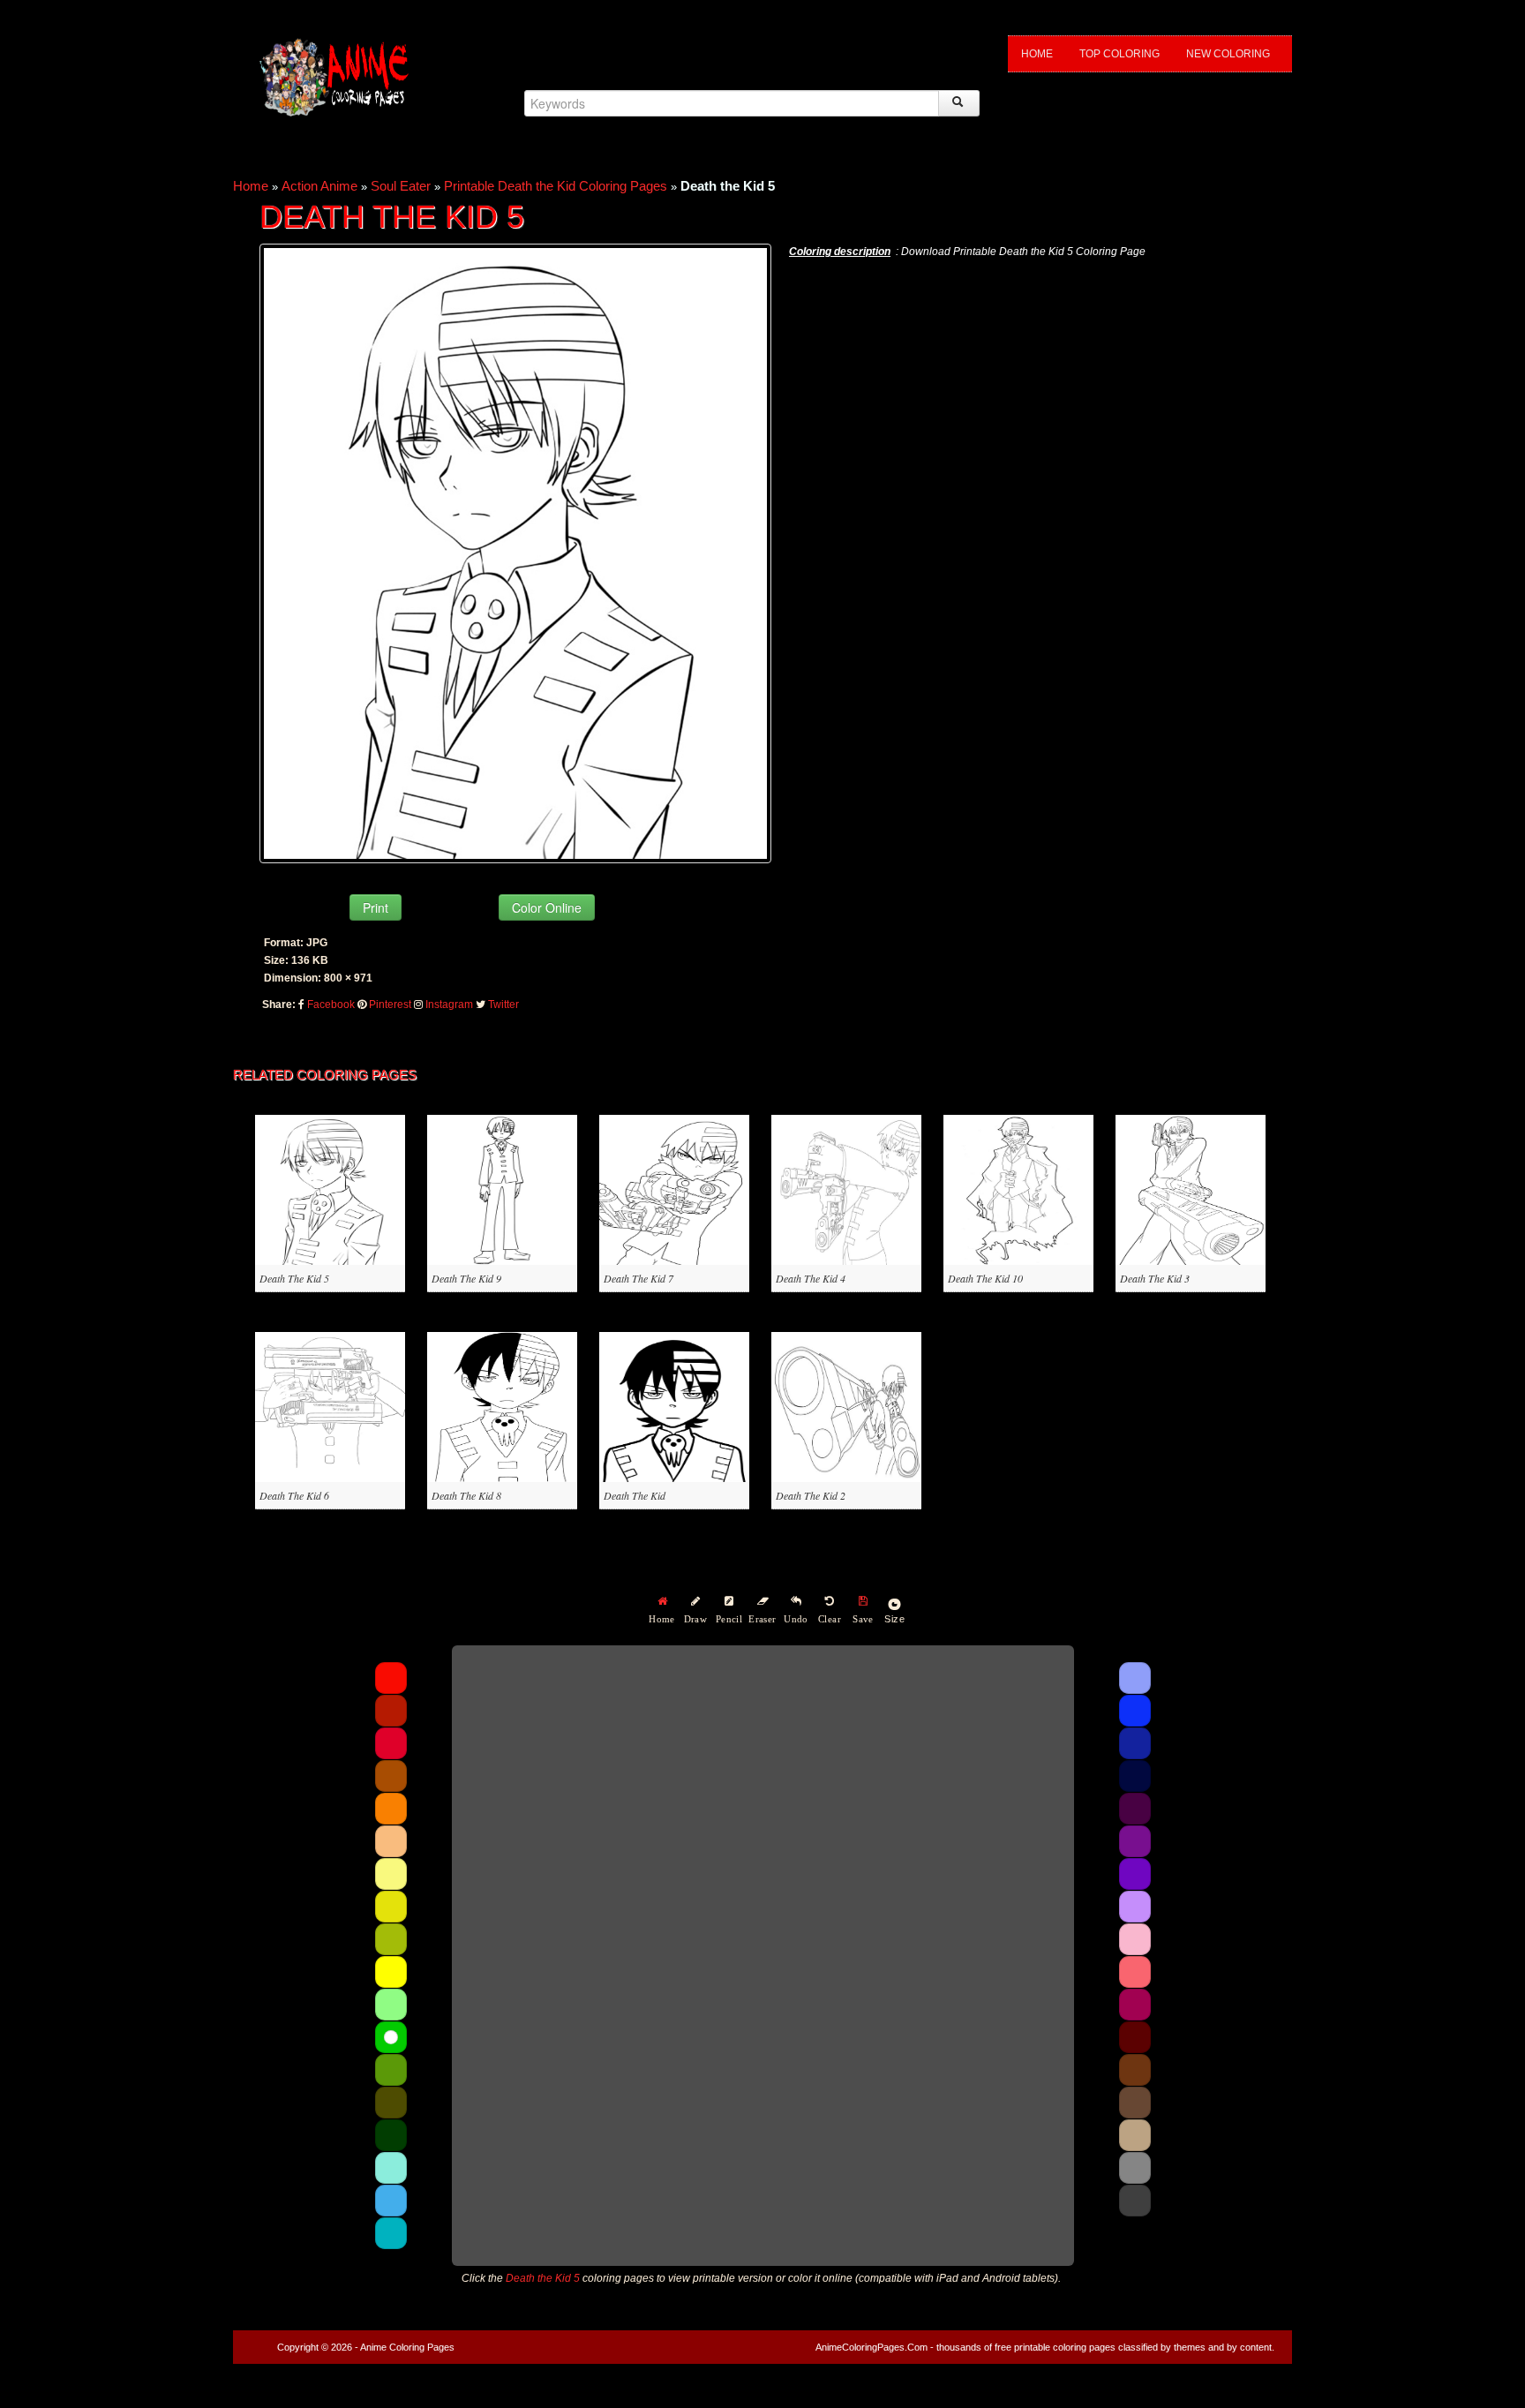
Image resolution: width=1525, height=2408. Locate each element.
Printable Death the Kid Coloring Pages (556, 186)
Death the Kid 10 (985, 1278)
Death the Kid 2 (811, 1495)
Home (1037, 54)
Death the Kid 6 (294, 1495)
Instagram (449, 1005)
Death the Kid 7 (639, 1278)
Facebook (331, 1005)
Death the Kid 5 (294, 1278)
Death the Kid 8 (466, 1495)
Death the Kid (635, 1495)
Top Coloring (1119, 54)
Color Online (547, 907)
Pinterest (390, 1005)
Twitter (503, 1005)
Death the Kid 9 (466, 1278)
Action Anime (319, 186)
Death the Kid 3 (1155, 1278)
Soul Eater (401, 186)
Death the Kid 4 (811, 1278)
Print (376, 907)
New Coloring (1228, 54)
